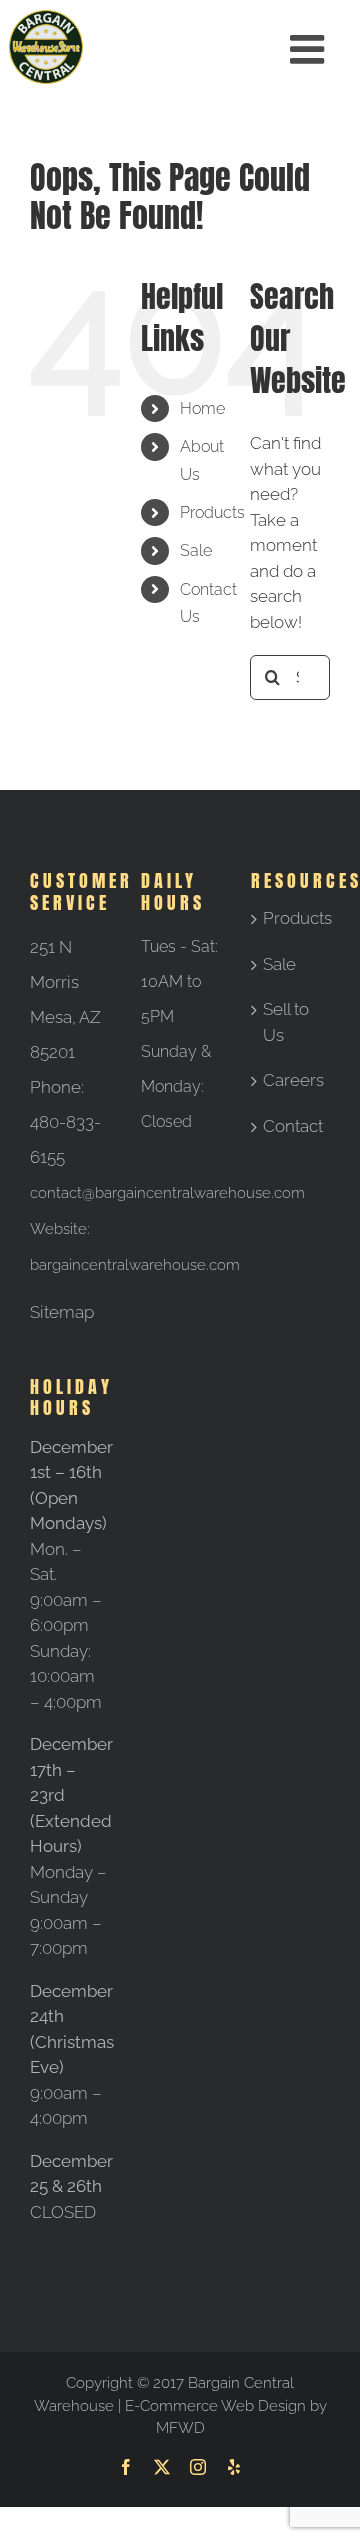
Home (202, 408)
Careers (291, 1080)
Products (212, 512)
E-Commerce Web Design (215, 2406)
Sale (196, 550)
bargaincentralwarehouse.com (135, 1265)
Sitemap (62, 1312)
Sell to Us (286, 1022)
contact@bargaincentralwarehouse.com (167, 1193)
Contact (291, 1126)
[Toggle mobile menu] (310, 49)
